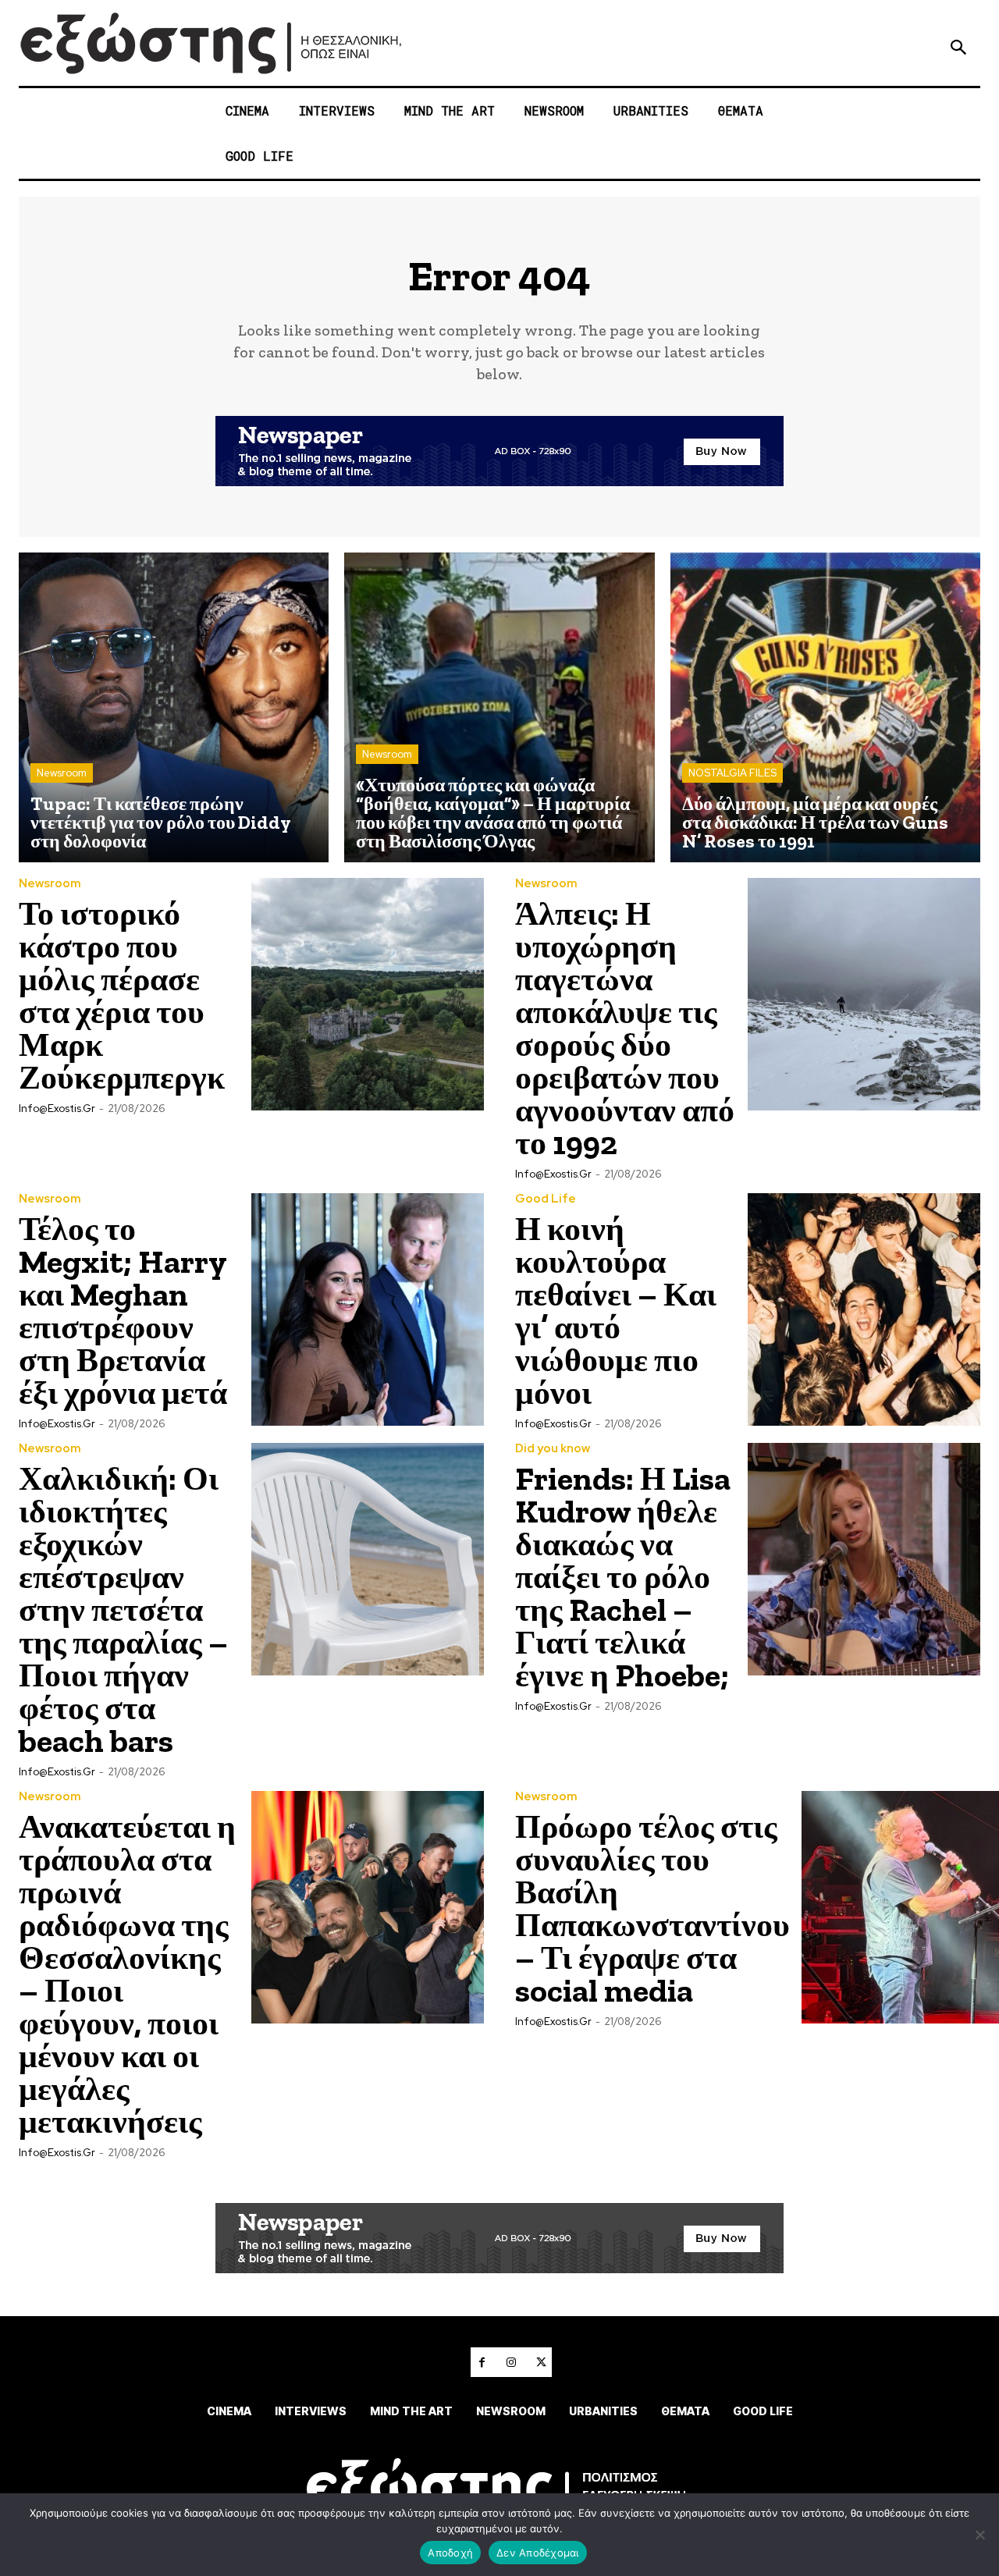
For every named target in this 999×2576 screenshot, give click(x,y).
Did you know (553, 1449)
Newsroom (62, 773)
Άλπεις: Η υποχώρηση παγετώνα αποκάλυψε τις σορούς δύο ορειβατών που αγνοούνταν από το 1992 (625, 1028)
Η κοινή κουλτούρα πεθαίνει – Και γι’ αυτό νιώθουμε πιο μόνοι (616, 1311)
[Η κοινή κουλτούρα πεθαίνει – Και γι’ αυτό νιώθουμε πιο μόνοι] (864, 1309)
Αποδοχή (450, 2553)
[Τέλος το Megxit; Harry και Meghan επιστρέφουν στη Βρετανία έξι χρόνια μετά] (368, 1309)
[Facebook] (482, 2362)
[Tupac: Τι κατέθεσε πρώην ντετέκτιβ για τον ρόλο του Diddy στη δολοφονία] (174, 707)
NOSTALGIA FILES (732, 773)
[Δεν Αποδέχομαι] (979, 2535)
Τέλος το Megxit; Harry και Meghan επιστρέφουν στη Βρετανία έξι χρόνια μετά (123, 1311)
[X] (541, 2362)
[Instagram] (511, 2362)
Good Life (546, 1199)
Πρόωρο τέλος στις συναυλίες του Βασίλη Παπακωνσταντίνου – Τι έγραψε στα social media (652, 1908)
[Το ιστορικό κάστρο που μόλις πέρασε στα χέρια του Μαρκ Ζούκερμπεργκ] (368, 994)
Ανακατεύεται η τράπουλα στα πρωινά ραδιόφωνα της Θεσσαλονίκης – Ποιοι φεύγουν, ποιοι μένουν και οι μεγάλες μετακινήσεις (127, 1974)
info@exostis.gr (57, 1109)
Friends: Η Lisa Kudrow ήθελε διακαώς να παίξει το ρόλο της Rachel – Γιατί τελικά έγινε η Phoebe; (623, 1577)
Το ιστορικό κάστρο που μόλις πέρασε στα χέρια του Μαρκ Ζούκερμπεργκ (122, 995)
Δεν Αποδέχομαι (538, 2553)
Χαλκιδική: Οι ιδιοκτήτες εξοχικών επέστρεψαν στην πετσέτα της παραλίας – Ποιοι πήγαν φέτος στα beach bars (123, 1610)
